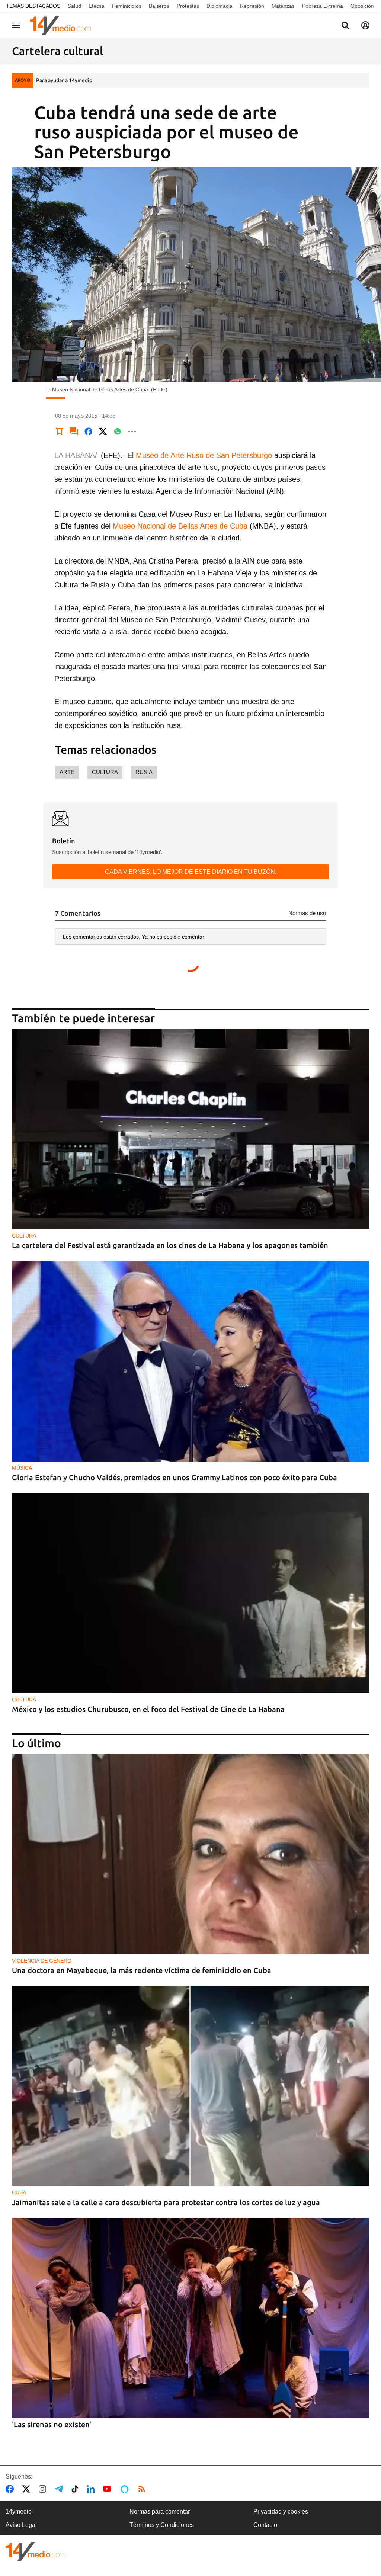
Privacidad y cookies (281, 2511)
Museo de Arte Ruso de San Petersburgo (204, 455)
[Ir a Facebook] (11, 2489)
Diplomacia (220, 6)
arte (67, 772)
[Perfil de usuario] (365, 25)
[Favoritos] (60, 432)
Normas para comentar (160, 2511)
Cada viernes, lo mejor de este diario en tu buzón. (191, 872)
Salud (74, 6)
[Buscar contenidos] (345, 26)
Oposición (362, 6)
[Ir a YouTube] (109, 2489)
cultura (105, 772)
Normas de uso (307, 913)
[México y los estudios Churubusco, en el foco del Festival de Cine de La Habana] (190, 1593)
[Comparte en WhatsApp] (118, 432)
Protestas (188, 6)
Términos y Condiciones (162, 2525)
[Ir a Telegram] (60, 2489)
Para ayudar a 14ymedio (64, 80)
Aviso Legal (21, 2525)
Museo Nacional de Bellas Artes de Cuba (180, 526)
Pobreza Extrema (323, 6)
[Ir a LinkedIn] (92, 2489)
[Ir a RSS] (143, 2489)
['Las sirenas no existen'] (190, 2318)
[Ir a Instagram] (44, 2489)
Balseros (159, 6)
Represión (252, 6)
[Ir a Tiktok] (76, 2489)
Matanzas (283, 6)
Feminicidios (127, 6)
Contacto (265, 2525)
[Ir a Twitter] (28, 2489)
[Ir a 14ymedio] (63, 25)
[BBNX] (36, 2552)
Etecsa (97, 6)
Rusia (144, 772)
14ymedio (19, 2511)
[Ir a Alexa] (126, 2489)
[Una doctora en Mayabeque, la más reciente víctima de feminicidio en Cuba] (190, 1854)
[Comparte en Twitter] (103, 432)
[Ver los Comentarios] (74, 432)
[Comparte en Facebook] (89, 432)
